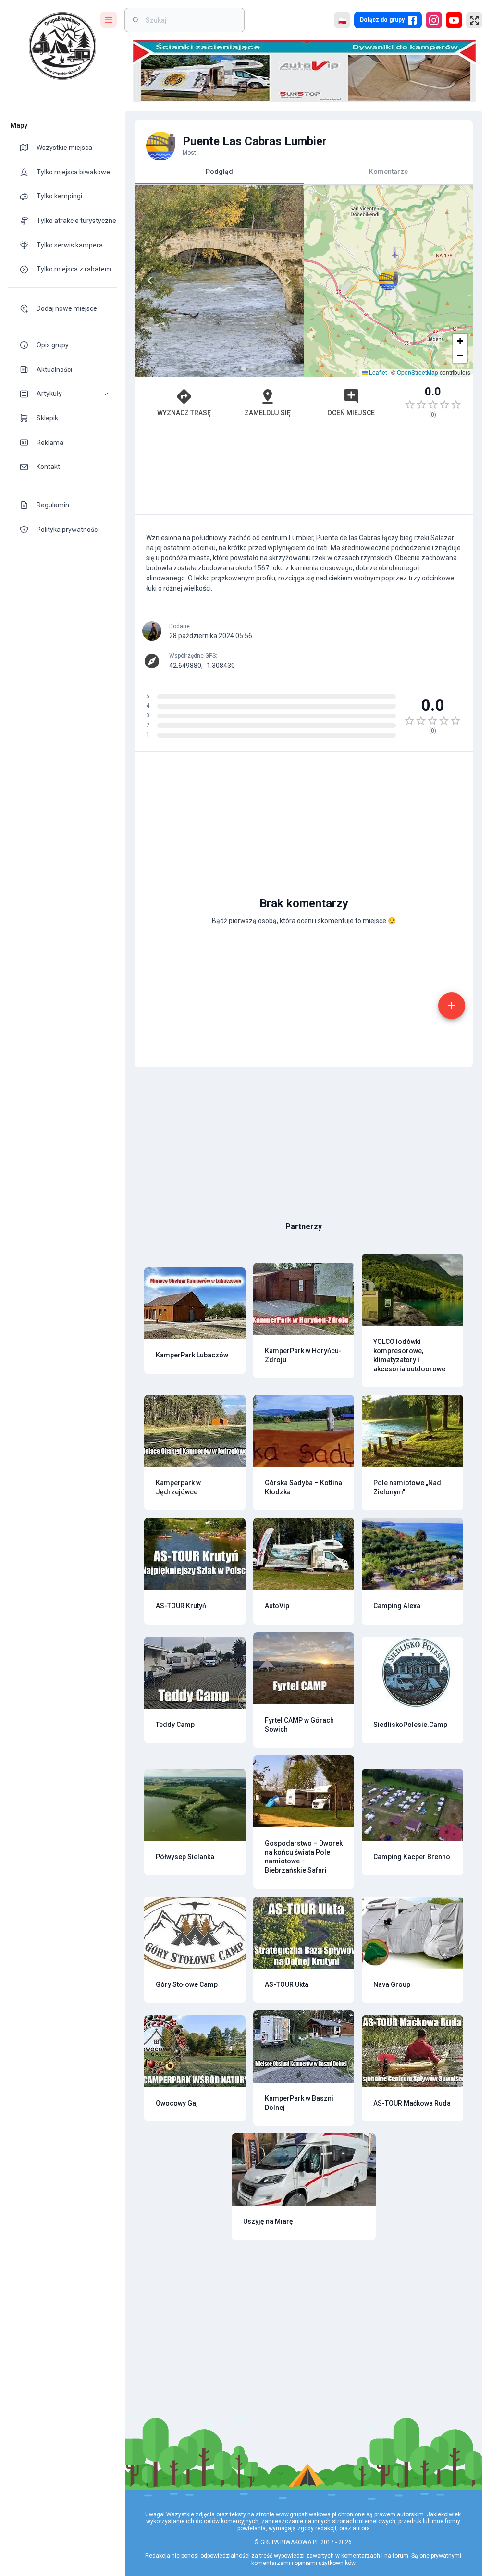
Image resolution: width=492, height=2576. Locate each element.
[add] (452, 1006)
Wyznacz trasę (184, 413)
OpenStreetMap (418, 372)
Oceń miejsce (351, 413)
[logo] (62, 46)
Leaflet (377, 372)
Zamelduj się (268, 413)
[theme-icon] (28, 148)
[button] (62, 394)
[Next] (288, 281)
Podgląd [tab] (219, 172)
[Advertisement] (304, 471)
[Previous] (150, 281)
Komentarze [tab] (388, 172)
